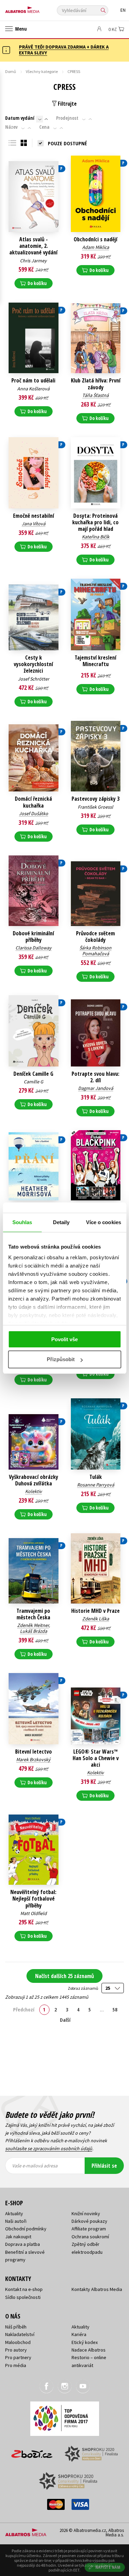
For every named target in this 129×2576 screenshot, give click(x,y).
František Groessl (95, 807)
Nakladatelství (20, 2334)
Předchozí (24, 2009)
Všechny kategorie (42, 71)
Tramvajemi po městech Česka (33, 1614)
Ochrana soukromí (90, 2237)
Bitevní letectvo (34, 1752)
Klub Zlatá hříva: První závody (96, 384)
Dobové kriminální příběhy (33, 937)
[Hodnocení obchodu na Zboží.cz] (32, 2452)
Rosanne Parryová (96, 1485)
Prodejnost (67, 118)
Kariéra (79, 2334)
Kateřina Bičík (96, 537)
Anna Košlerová (33, 389)
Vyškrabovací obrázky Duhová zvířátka (34, 1480)
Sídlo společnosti (23, 2297)
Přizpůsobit (61, 1359)
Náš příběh (16, 2327)
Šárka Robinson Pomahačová (95, 951)
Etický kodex (85, 2342)
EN (123, 10)
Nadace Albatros (89, 2350)
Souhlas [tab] (22, 1222)
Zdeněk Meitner (33, 1625)
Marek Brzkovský (33, 1759)
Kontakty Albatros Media (97, 2289)
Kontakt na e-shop (24, 2289)
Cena (44, 127)
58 (115, 2009)
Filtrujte (67, 104)
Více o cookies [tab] (104, 1222)
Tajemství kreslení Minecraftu (95, 661)
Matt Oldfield (34, 1913)
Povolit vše (64, 1339)
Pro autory (16, 2350)
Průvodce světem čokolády (95, 937)
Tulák (96, 1477)
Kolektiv (34, 1491)
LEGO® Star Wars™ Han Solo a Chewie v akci (96, 1758)
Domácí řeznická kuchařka (33, 802)
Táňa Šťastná (95, 395)
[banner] (36, 8)
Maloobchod (18, 2342)
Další (65, 2020)
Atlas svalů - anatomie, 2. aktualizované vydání (33, 246)
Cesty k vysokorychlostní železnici (33, 664)
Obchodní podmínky (26, 2229)
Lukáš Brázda (34, 1631)
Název (11, 127)
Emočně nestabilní (34, 516)
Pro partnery (18, 2357)
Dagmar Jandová (96, 1088)
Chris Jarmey (33, 261)
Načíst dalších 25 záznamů (64, 1976)
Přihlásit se (104, 2166)
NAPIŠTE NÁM (108, 2567)
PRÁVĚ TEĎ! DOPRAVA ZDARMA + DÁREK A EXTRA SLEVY (64, 50)
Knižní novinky (86, 2214)
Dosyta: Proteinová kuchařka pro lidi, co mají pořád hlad (95, 523)
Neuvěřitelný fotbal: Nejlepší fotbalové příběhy (33, 1899)
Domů (11, 71)
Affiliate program (89, 2229)
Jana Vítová (34, 524)
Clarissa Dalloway (34, 948)
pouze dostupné (67, 143)
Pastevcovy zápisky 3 (95, 799)
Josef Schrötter (34, 679)
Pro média (16, 2365)
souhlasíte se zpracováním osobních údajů (49, 2148)
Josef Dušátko (34, 813)
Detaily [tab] (61, 1222)
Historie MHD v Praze (95, 1611)
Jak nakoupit (18, 2237)
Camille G (34, 1082)
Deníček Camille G (33, 1074)
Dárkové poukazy (89, 2221)
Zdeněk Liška (96, 1619)
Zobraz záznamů (83, 1988)
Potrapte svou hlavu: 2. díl (95, 1077)
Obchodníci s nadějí (95, 239)
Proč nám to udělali (33, 381)
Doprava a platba (23, 2244)
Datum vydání (20, 118)
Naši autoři (16, 2221)
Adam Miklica (96, 247)
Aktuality (14, 2214)
